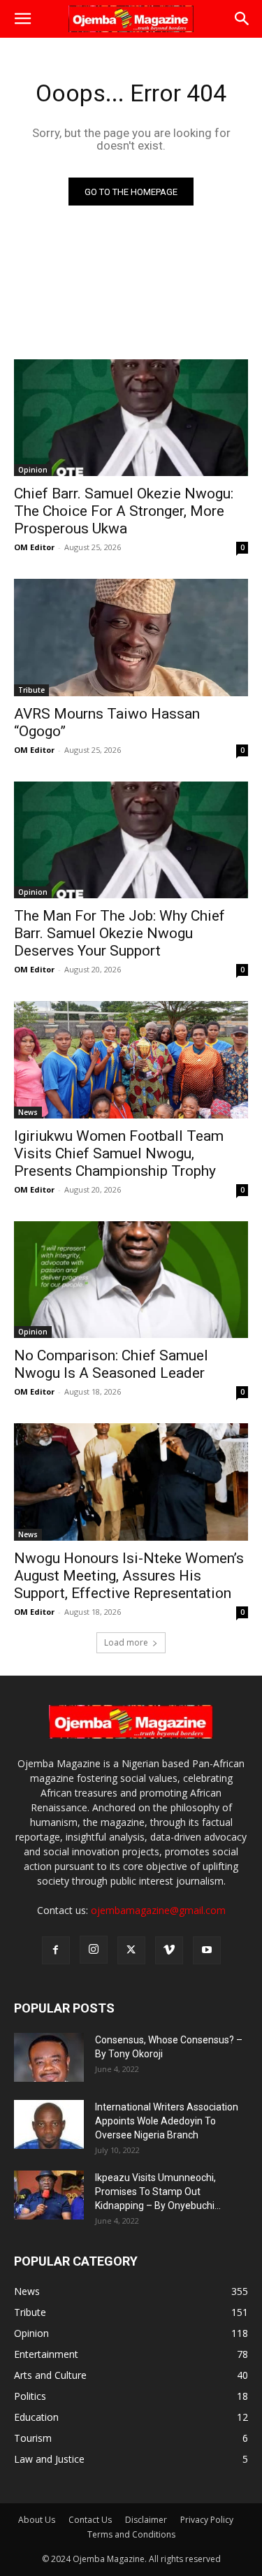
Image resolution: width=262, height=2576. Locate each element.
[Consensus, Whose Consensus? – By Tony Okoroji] (49, 2057)
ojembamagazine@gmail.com (158, 1910)
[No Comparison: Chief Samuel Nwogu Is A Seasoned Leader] (131, 1280)
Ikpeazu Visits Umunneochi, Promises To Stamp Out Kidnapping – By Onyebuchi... (158, 2192)
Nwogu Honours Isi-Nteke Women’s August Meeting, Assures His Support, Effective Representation (129, 1576)
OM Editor (34, 547)
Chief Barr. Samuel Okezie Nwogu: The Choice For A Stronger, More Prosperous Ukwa (124, 511)
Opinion (33, 470)
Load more (126, 1642)
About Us (37, 2520)
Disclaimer (146, 2520)
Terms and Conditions (131, 2534)
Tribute (31, 690)
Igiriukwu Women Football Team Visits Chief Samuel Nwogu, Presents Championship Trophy (119, 1153)
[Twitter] (131, 1950)
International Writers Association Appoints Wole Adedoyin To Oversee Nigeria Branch (167, 2121)
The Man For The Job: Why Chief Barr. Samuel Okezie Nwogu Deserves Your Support (119, 933)
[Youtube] (207, 1950)
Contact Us (90, 2520)
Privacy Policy (207, 2520)
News (28, 1112)
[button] (22, 19)
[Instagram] (94, 1950)
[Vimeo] (169, 1950)
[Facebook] (56, 1950)
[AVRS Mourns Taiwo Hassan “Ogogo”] (131, 638)
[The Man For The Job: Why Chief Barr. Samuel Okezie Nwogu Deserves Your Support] (131, 840)
